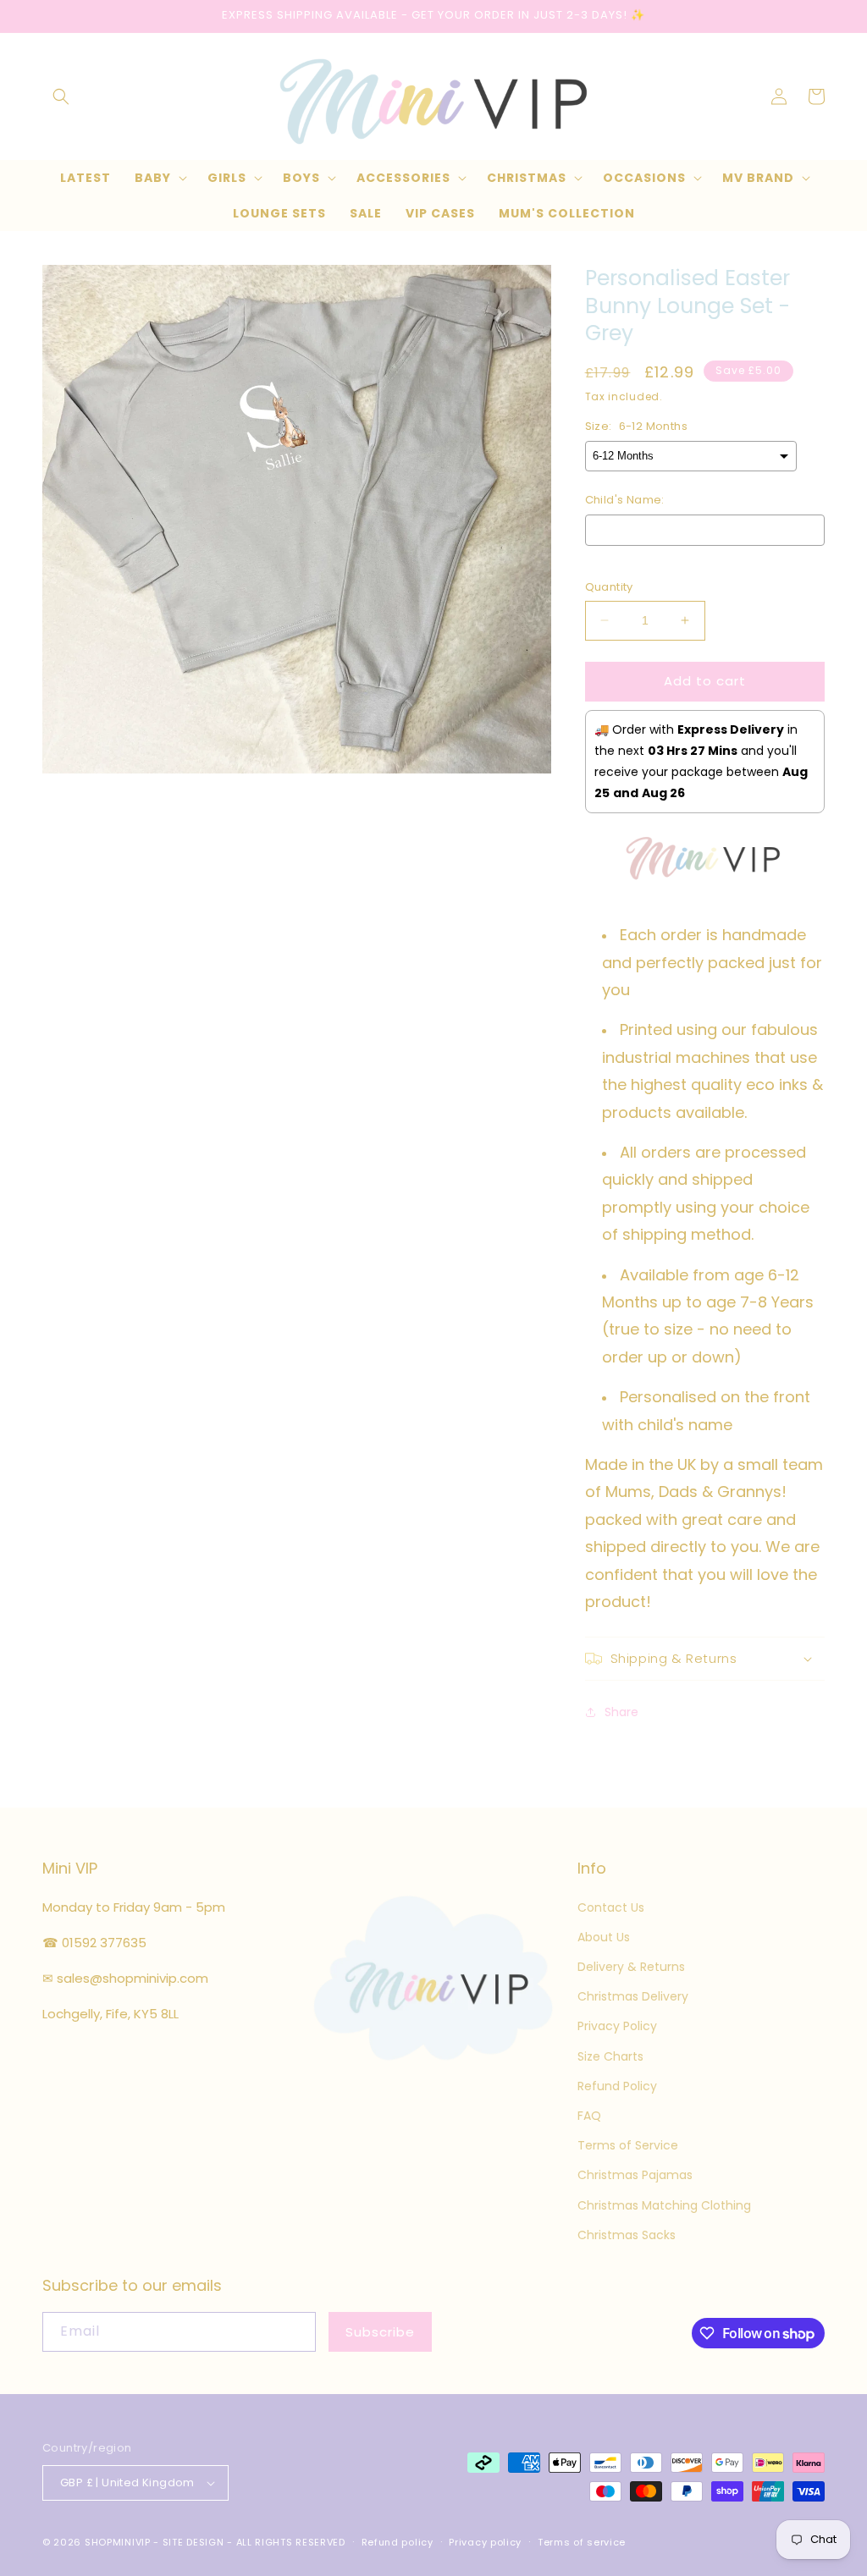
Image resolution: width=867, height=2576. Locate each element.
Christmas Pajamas (635, 2175)
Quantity (609, 587)
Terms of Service (628, 2145)
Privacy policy (485, 2542)
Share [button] (621, 1712)
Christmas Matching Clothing (664, 2205)
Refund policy (398, 2542)
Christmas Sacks (627, 2235)
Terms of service (582, 2542)
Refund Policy (617, 2086)
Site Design (193, 2542)
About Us (604, 1937)
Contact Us (611, 1907)
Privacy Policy (617, 2026)
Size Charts (610, 2056)
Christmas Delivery (633, 1996)
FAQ (589, 2116)
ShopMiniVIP (118, 2542)
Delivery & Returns (631, 1967)
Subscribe (380, 2332)
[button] (61, 96)
